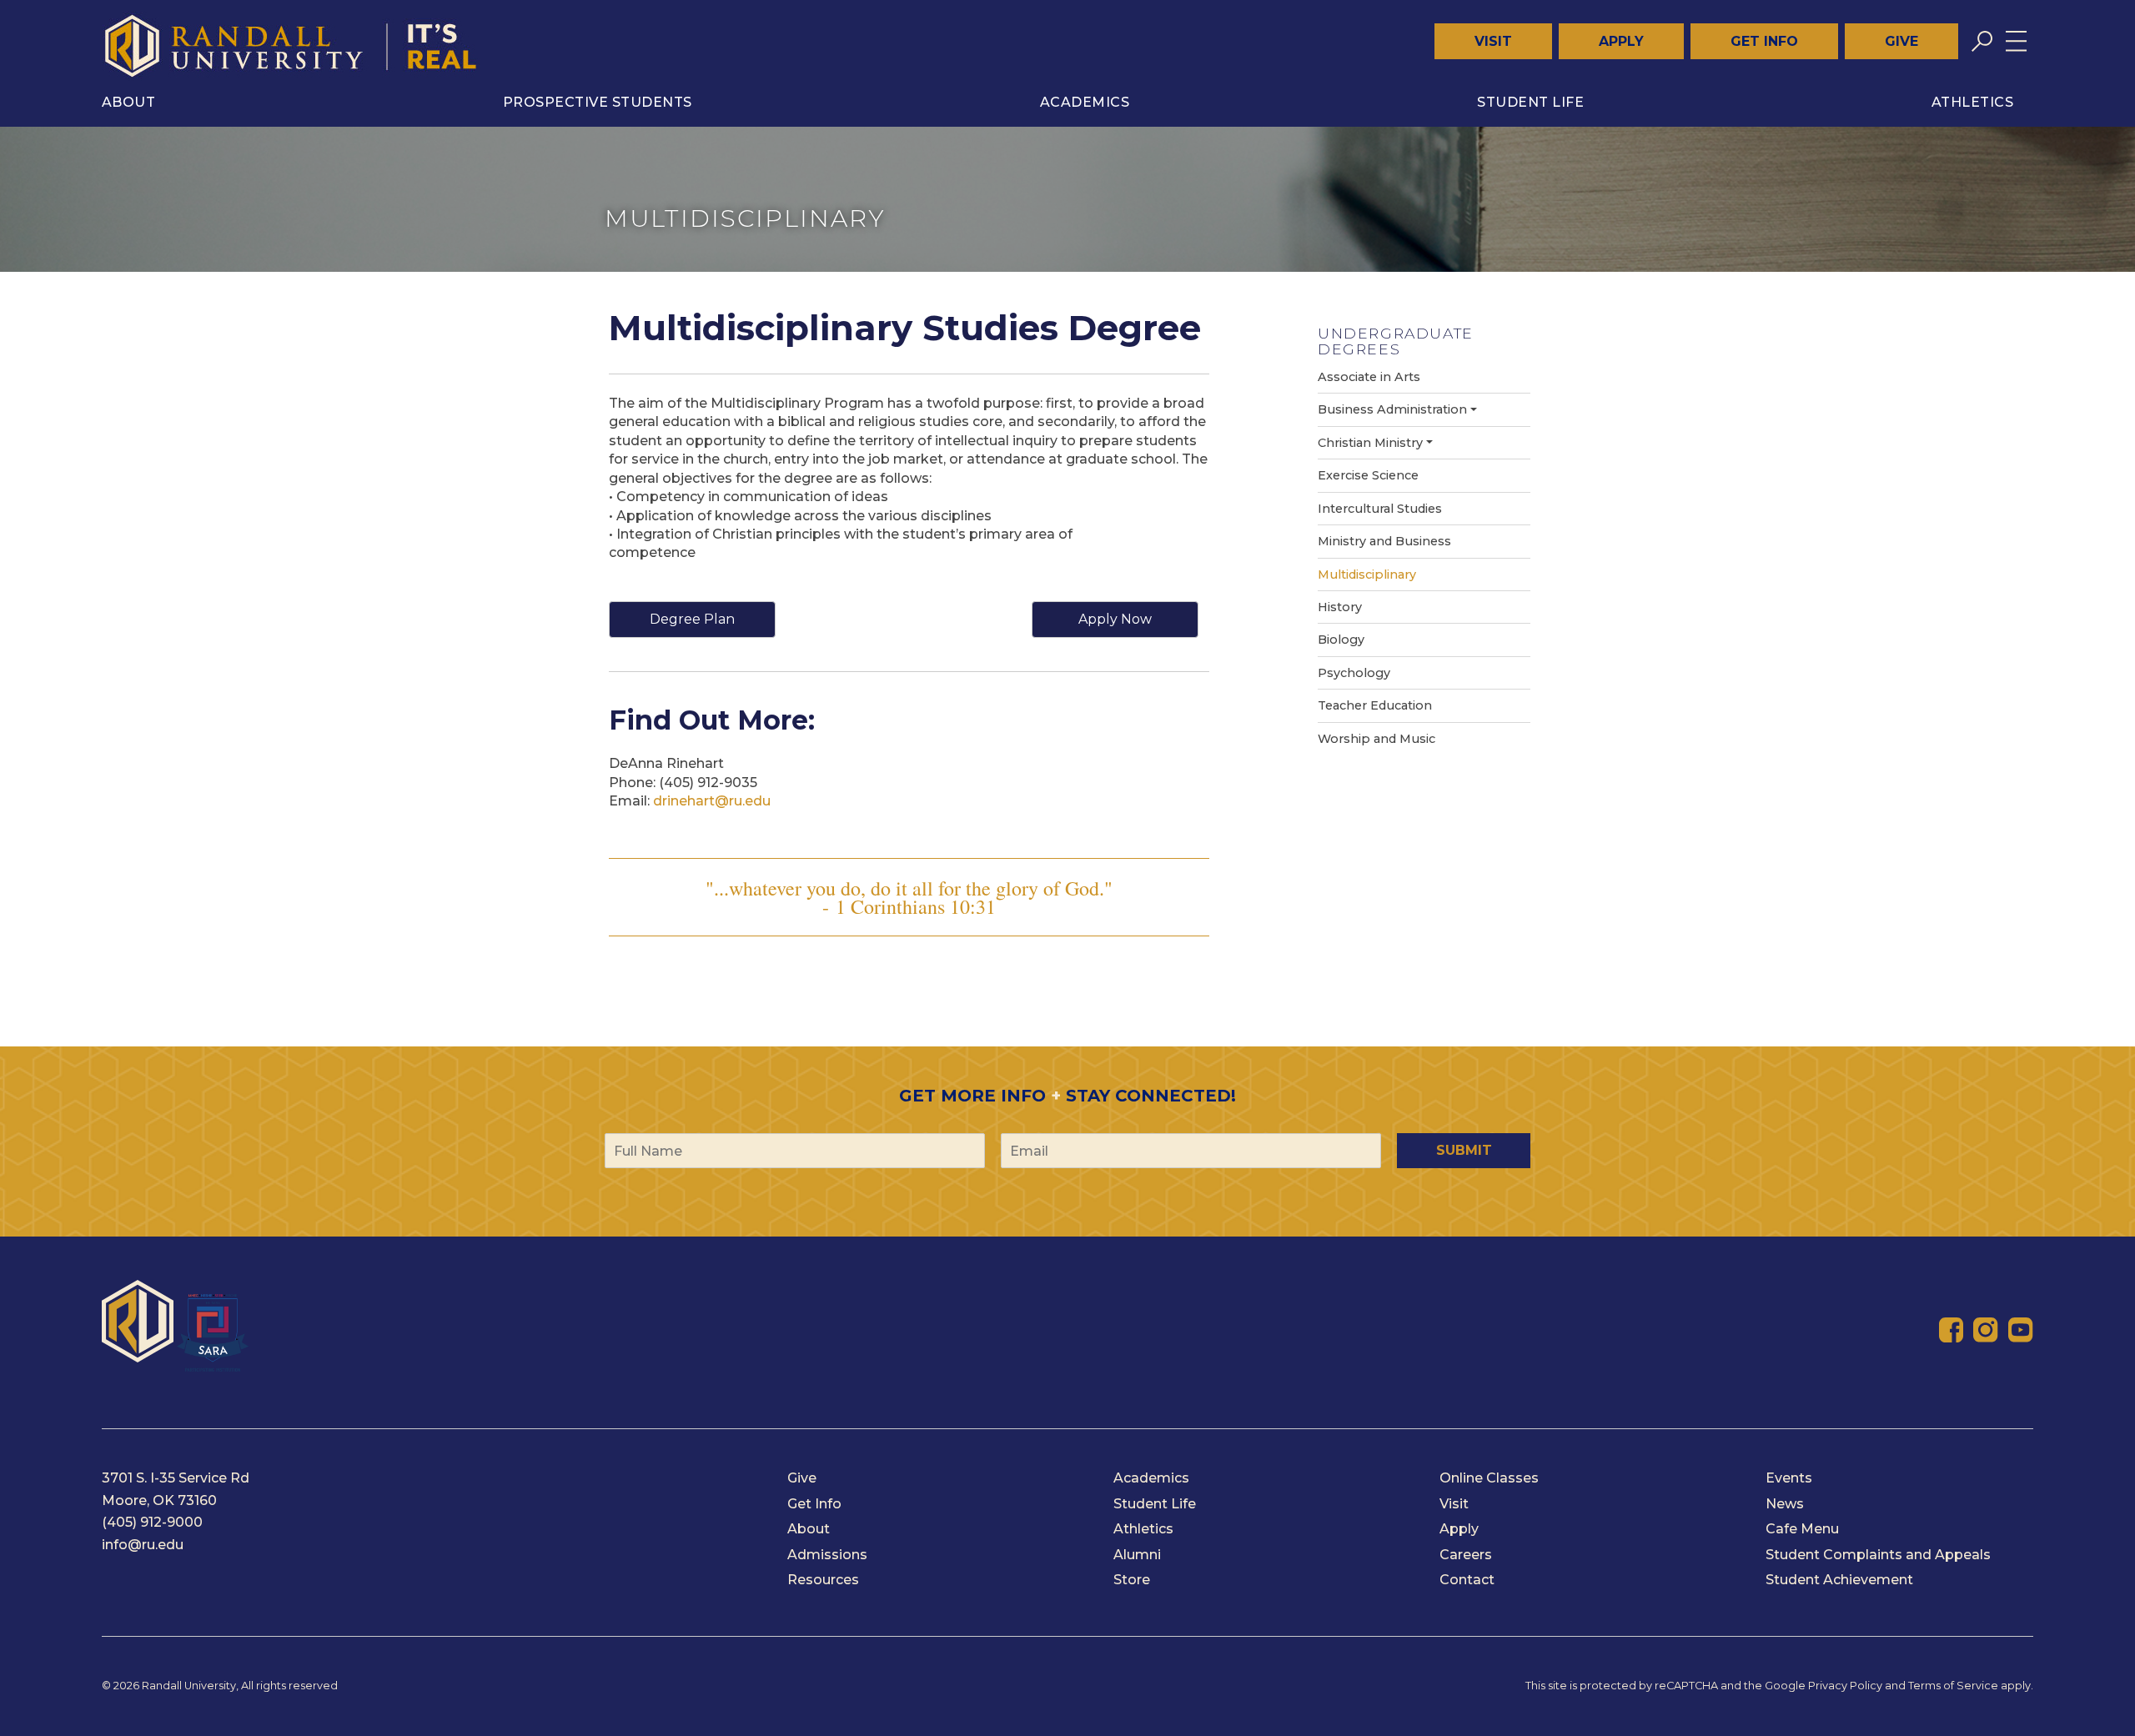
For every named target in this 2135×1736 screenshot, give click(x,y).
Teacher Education (1375, 705)
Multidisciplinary (1367, 574)
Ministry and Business (1384, 541)
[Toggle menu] (2016, 41)
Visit (1493, 41)
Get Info (1764, 41)
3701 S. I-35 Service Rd (176, 1478)
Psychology (1354, 673)
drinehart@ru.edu (712, 801)
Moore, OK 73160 (159, 1500)
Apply (1621, 41)
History (1340, 607)
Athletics (1973, 102)
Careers (1466, 1555)
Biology (1341, 640)
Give (1901, 41)
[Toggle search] (1982, 41)
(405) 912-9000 (152, 1522)
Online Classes (1489, 1478)
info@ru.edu (143, 1545)
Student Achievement (1839, 1580)
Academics (1085, 102)
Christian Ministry (1370, 443)
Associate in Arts (1369, 377)
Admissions (827, 1555)
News (1785, 1504)
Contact (1467, 1580)
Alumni (1137, 1555)
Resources (823, 1580)
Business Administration (1392, 409)
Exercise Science (1368, 475)
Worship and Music (1376, 739)
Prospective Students (598, 102)
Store (1132, 1580)
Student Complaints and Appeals (1878, 1555)
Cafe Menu (1802, 1529)
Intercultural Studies (1380, 509)
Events (1789, 1478)
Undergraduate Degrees (1396, 341)
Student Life (1530, 102)
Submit (1464, 1150)
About (129, 102)
